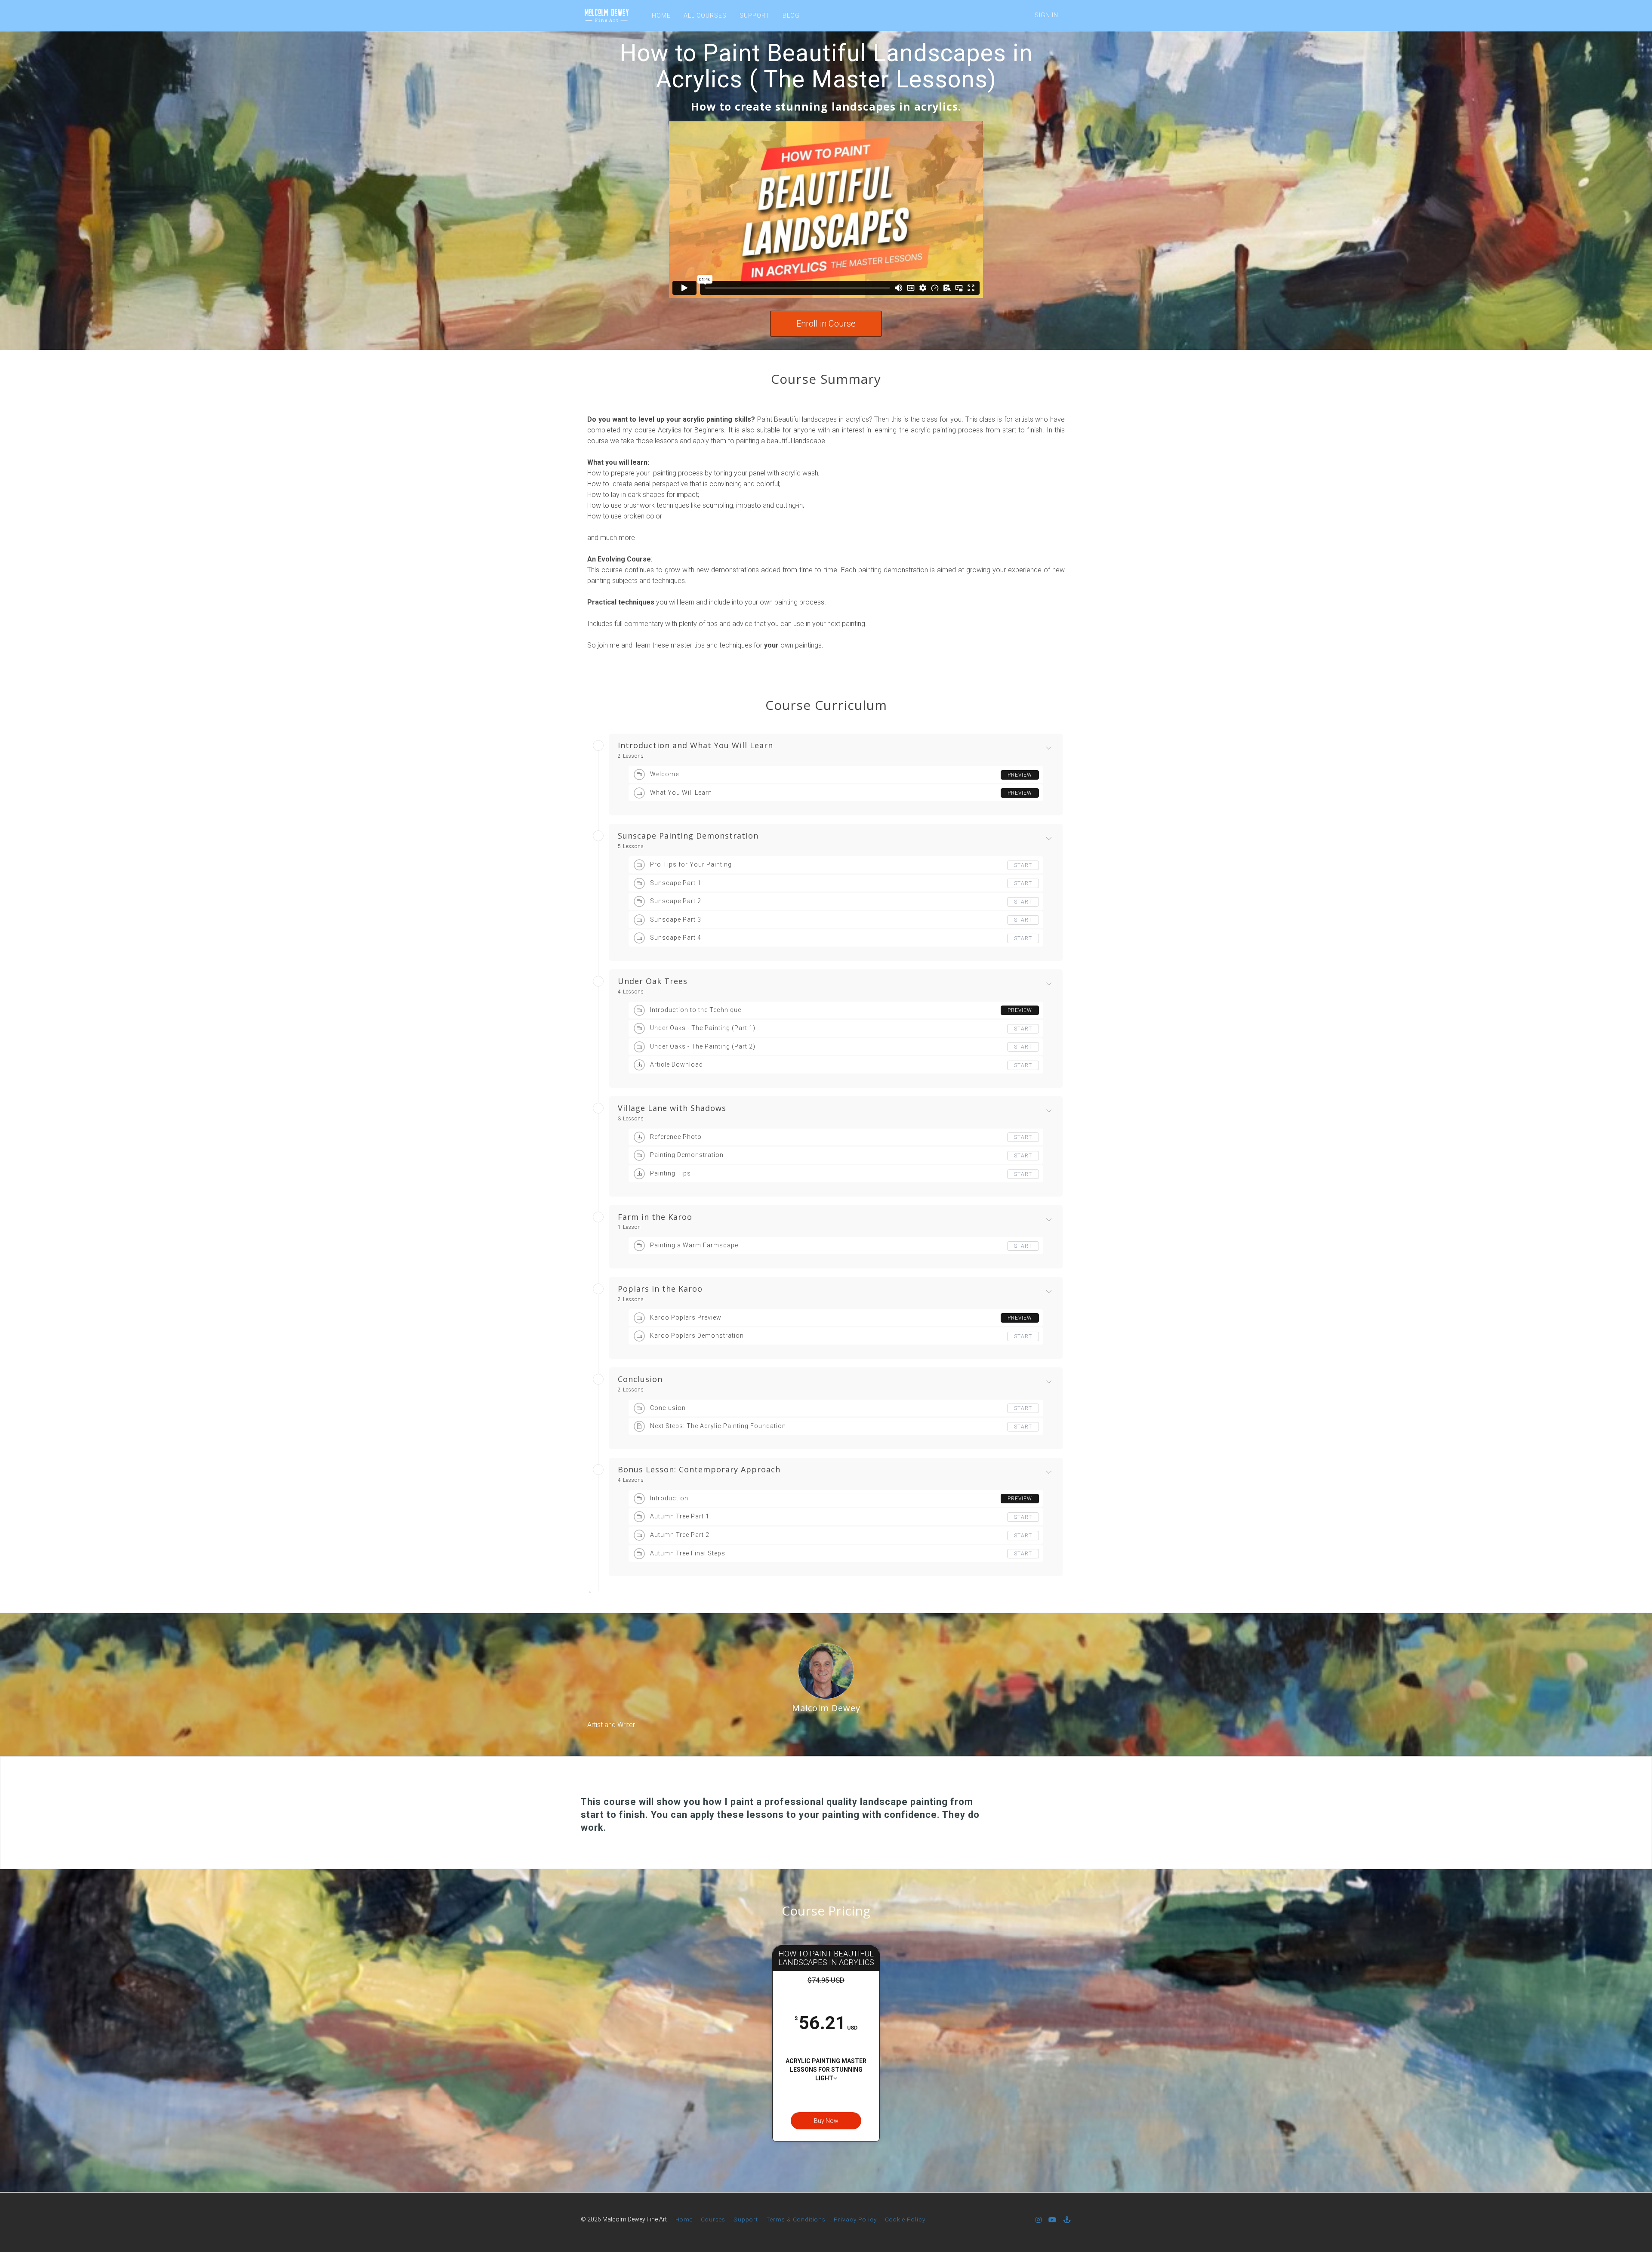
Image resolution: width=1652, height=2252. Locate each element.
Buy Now (826, 2121)
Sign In (1046, 15)
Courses (713, 2219)
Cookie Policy (905, 2219)
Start (1023, 865)
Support (746, 2219)
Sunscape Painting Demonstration (688, 836)
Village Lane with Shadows (672, 1108)
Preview (1020, 775)
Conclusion (640, 1379)
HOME (661, 15)
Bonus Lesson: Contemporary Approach (699, 1470)
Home (684, 2219)
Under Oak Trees (653, 981)
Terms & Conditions (796, 2219)
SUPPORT (755, 15)
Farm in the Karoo (655, 1217)
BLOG (791, 15)
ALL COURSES (705, 15)
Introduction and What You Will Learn (695, 746)
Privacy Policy (855, 2219)
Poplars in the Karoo (660, 1289)
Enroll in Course (826, 324)
